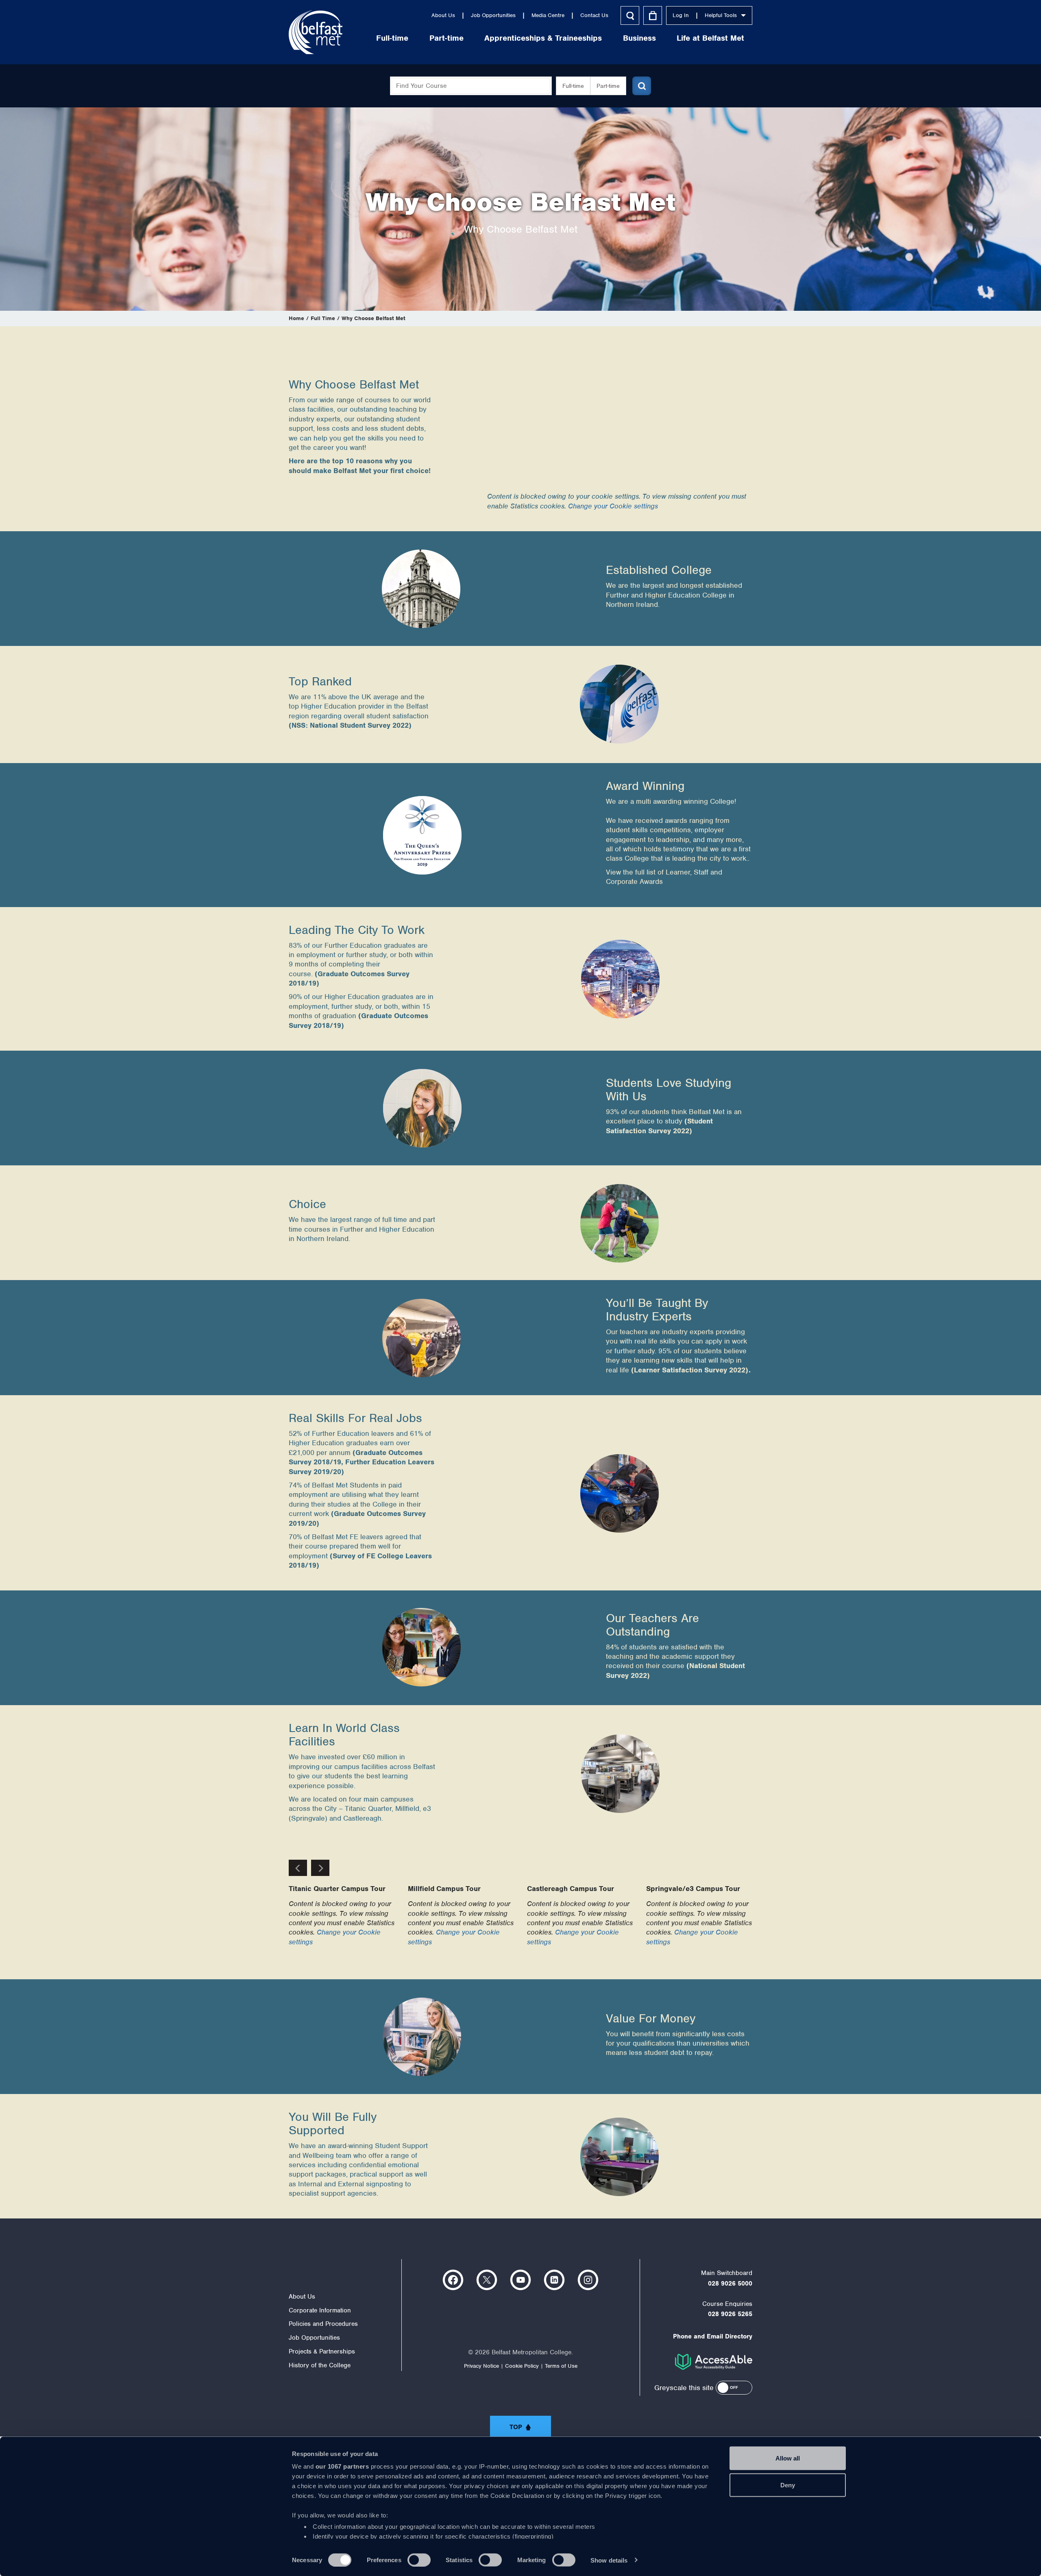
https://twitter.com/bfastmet (487, 2280)
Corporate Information (320, 2310)
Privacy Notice (481, 2366)
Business (639, 38)
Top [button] (516, 2427)
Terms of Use (561, 2366)
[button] (734, 2388)
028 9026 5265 (730, 2314)
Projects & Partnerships (322, 2351)
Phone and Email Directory (713, 2336)
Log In (681, 15)
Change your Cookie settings (613, 506)
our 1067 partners (342, 2466)
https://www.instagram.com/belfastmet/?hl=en (588, 2280)
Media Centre (548, 15)
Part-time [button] (608, 86)
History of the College (320, 2365)
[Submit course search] (642, 86)
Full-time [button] (573, 86)
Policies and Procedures (323, 2324)
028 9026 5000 (730, 2284)
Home (296, 318)
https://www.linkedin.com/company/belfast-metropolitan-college (554, 2280)
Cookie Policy (522, 2366)
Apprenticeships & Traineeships (543, 38)
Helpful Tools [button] (721, 15)
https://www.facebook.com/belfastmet (453, 2280)
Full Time (323, 318)
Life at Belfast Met (710, 38)
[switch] (419, 2560)
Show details (609, 2560)
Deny (788, 2485)
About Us (443, 15)
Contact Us (594, 15)
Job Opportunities (493, 15)
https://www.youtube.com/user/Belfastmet (520, 2280)
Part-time (446, 38)
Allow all (788, 2458)
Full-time (392, 38)
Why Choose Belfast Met (373, 318)
